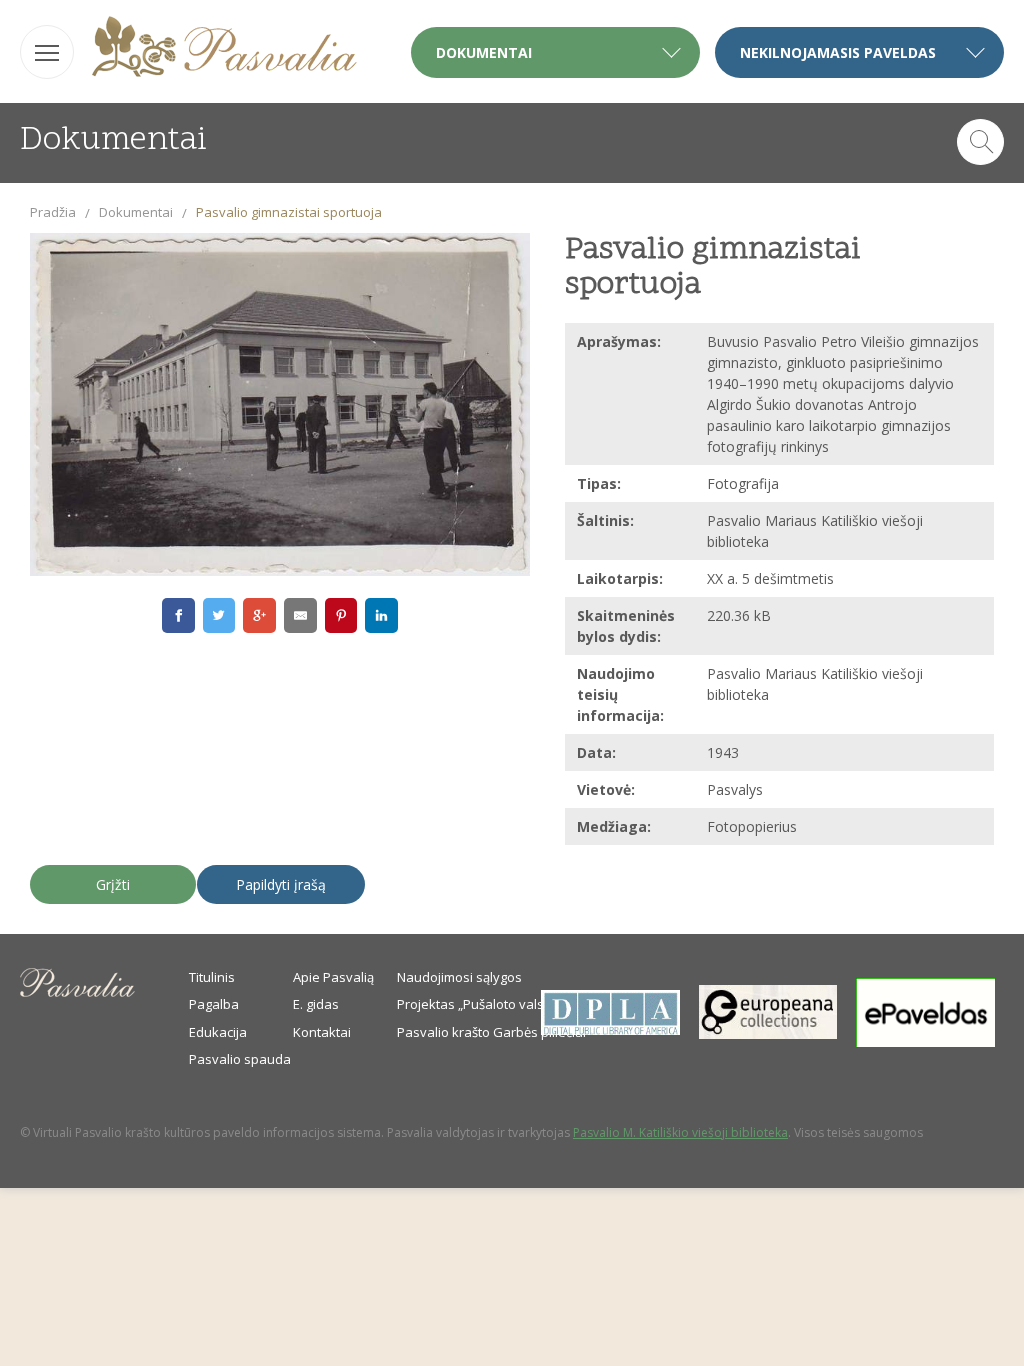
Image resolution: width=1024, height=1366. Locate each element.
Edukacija (218, 1032)
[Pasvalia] (224, 49)
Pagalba (214, 1004)
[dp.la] (610, 1030)
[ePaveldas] (925, 1042)
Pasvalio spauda (240, 1059)
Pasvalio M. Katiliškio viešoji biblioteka (680, 1132)
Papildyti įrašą (281, 884)
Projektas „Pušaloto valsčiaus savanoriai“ (523, 1004)
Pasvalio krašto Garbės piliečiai (491, 1032)
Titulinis (212, 977)
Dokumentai (136, 212)
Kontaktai (322, 1032)
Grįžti (113, 884)
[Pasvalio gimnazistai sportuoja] (280, 404)
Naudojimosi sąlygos (459, 977)
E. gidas (316, 1004)
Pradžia (53, 212)
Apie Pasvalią (333, 977)
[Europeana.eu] (768, 1034)
